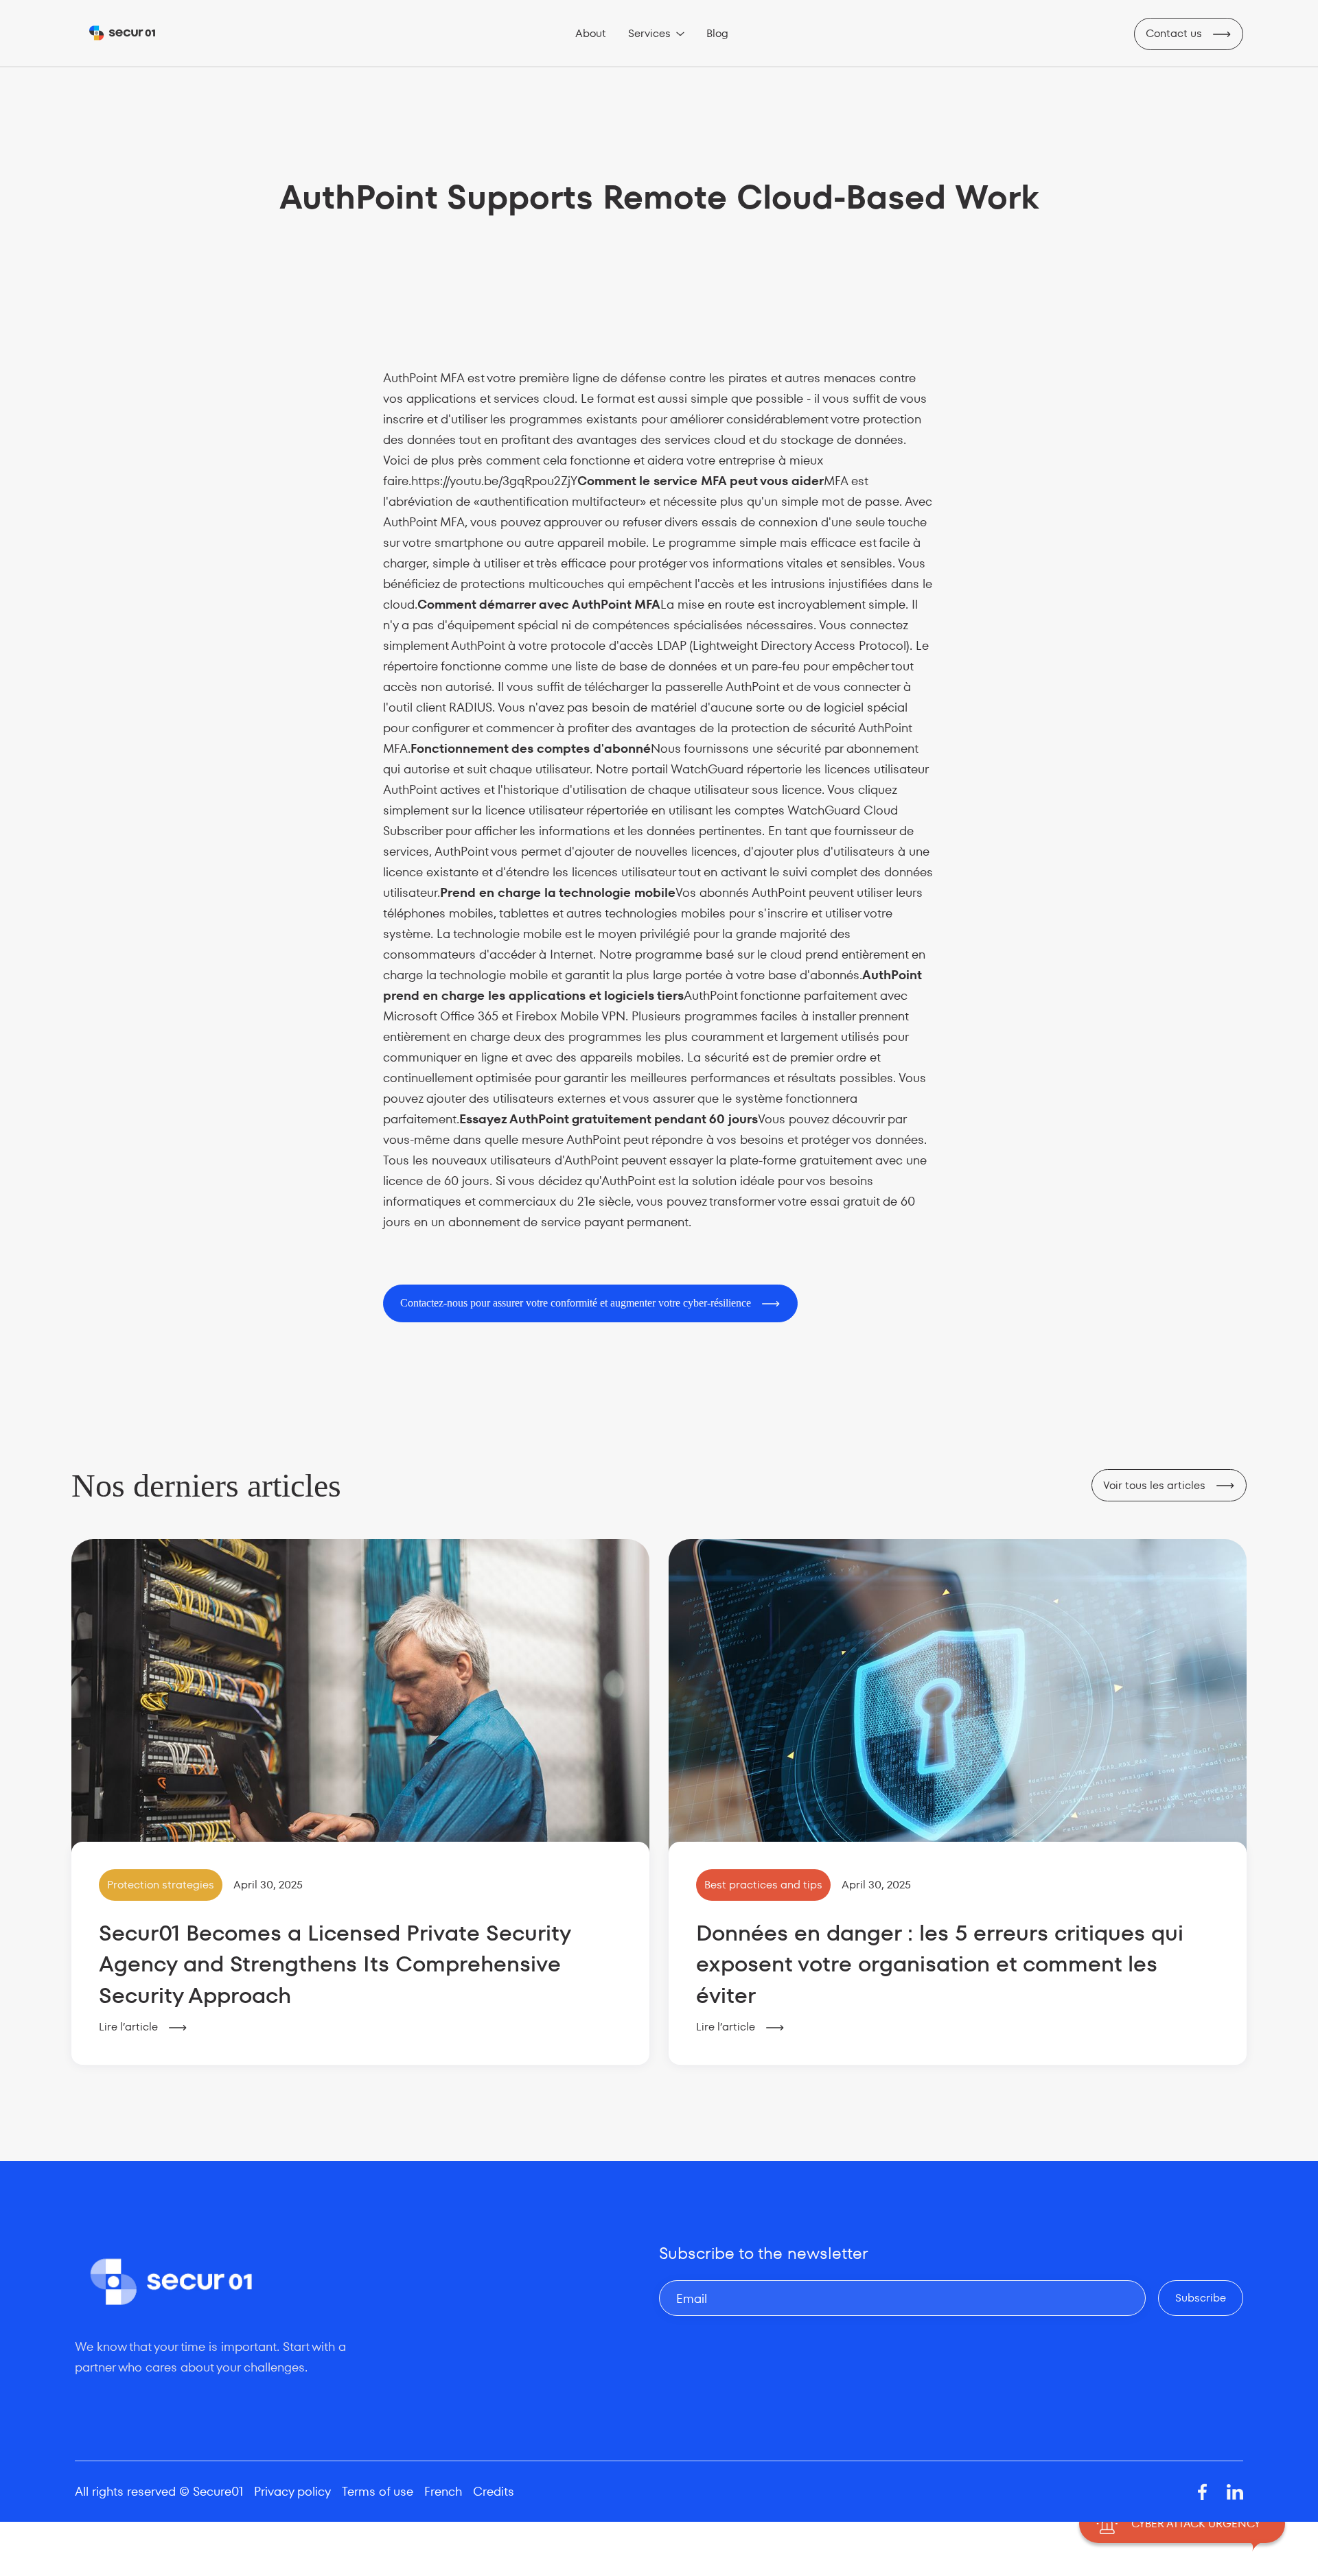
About (591, 33)
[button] (656, 34)
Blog (717, 33)
